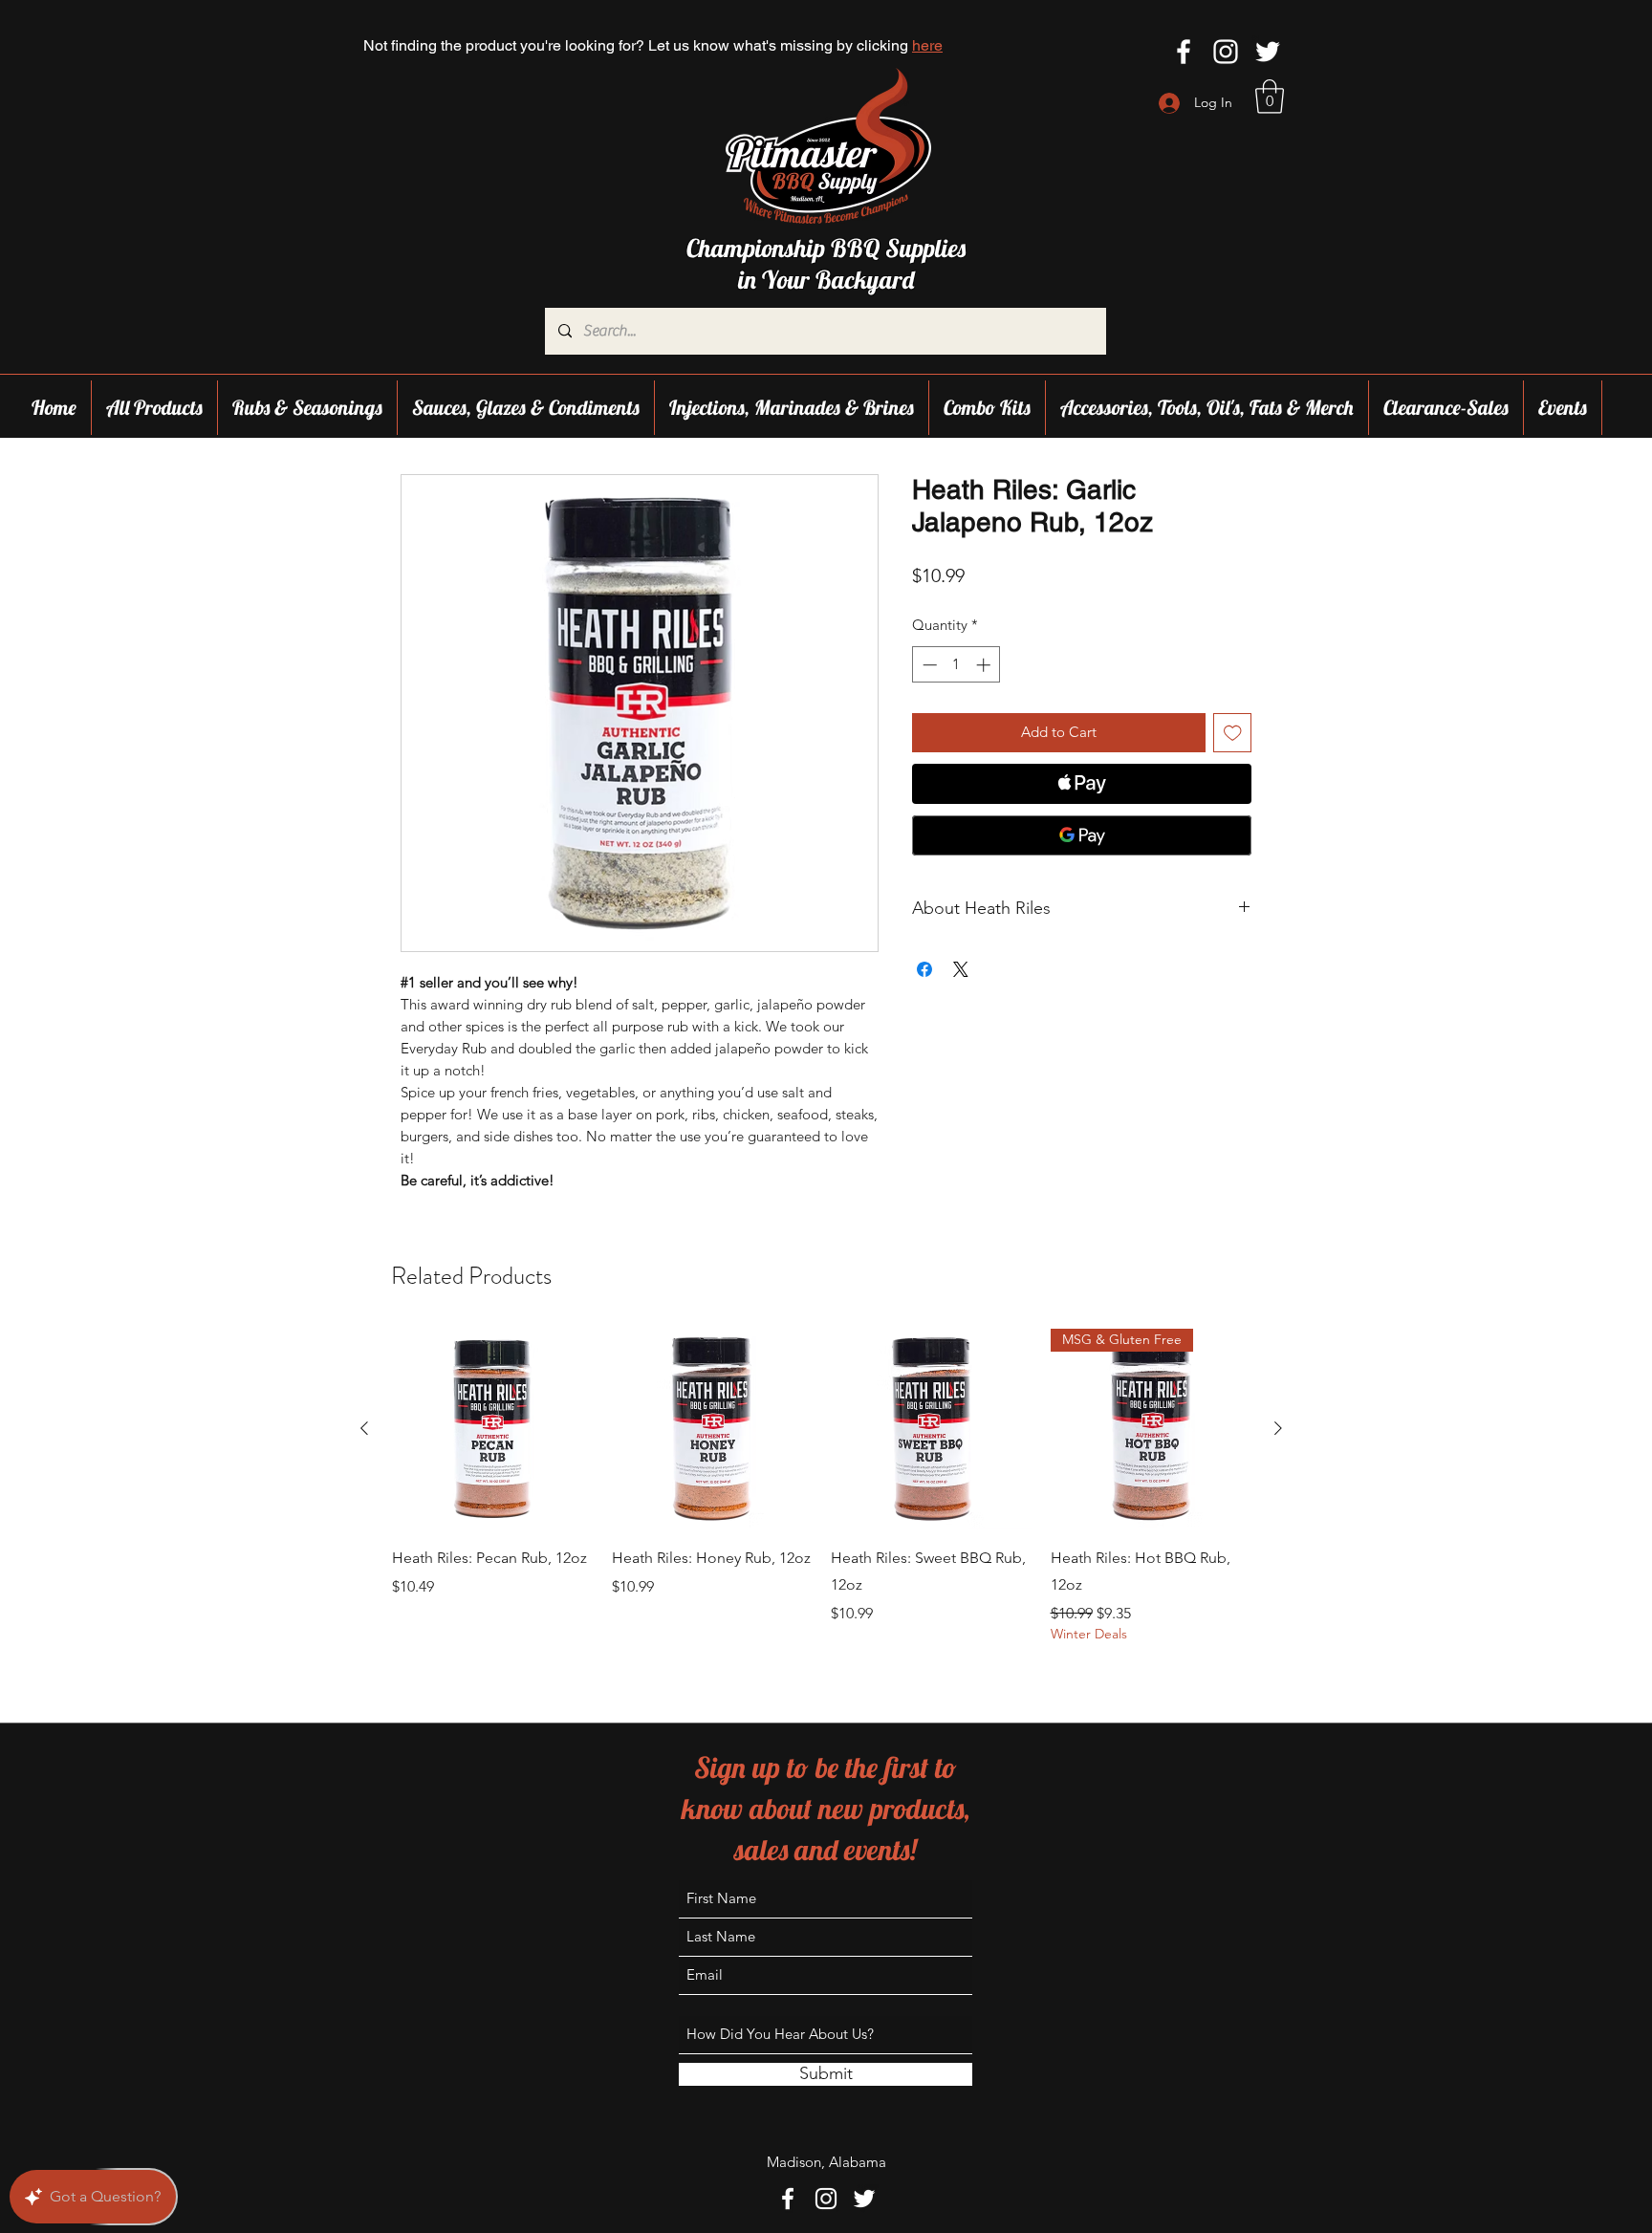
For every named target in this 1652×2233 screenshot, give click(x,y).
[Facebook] (1184, 52)
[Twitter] (1268, 52)
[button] (1270, 97)
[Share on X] (961, 969)
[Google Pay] (1082, 835)
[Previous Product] (364, 1428)
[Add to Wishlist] (1233, 733)
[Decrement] (928, 665)
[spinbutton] (956, 665)
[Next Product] (1278, 1428)
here (927, 45)
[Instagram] (1226, 52)
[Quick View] (492, 1429)
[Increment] (985, 665)
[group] (821, 1490)
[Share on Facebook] (924, 969)
